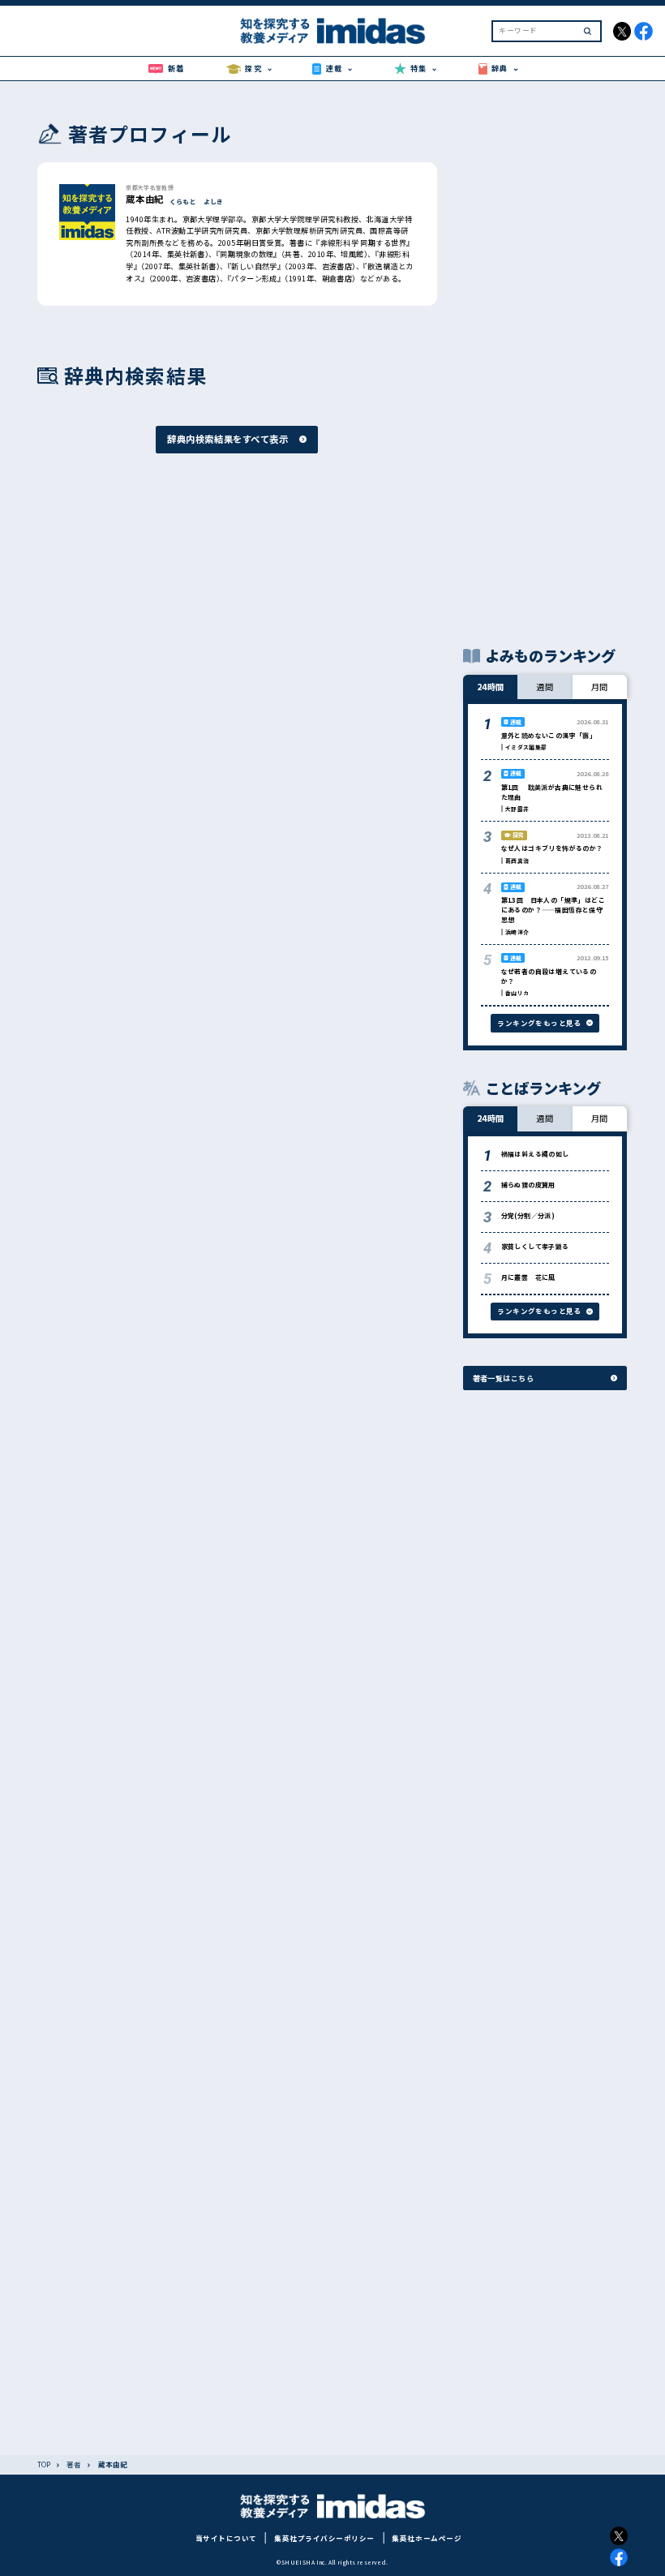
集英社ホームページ (427, 2538)
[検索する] (588, 31)
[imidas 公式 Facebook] (644, 31)
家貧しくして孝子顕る (535, 1246)
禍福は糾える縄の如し (535, 1154)
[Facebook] (619, 2558)
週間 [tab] (545, 687)
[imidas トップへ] (332, 31)
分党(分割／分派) (528, 1215)
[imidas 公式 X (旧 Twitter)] (622, 31)
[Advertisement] (545, 363)
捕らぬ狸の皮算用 (528, 1185)
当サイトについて (226, 2538)
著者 (74, 2464)
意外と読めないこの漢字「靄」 (549, 735)
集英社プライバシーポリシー (324, 2538)
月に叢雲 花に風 (528, 1277)
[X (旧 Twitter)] (619, 2536)
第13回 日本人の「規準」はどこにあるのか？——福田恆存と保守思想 (553, 910)
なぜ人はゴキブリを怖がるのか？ (552, 848)
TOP (44, 2464)
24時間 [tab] (491, 687)
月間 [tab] (600, 687)
